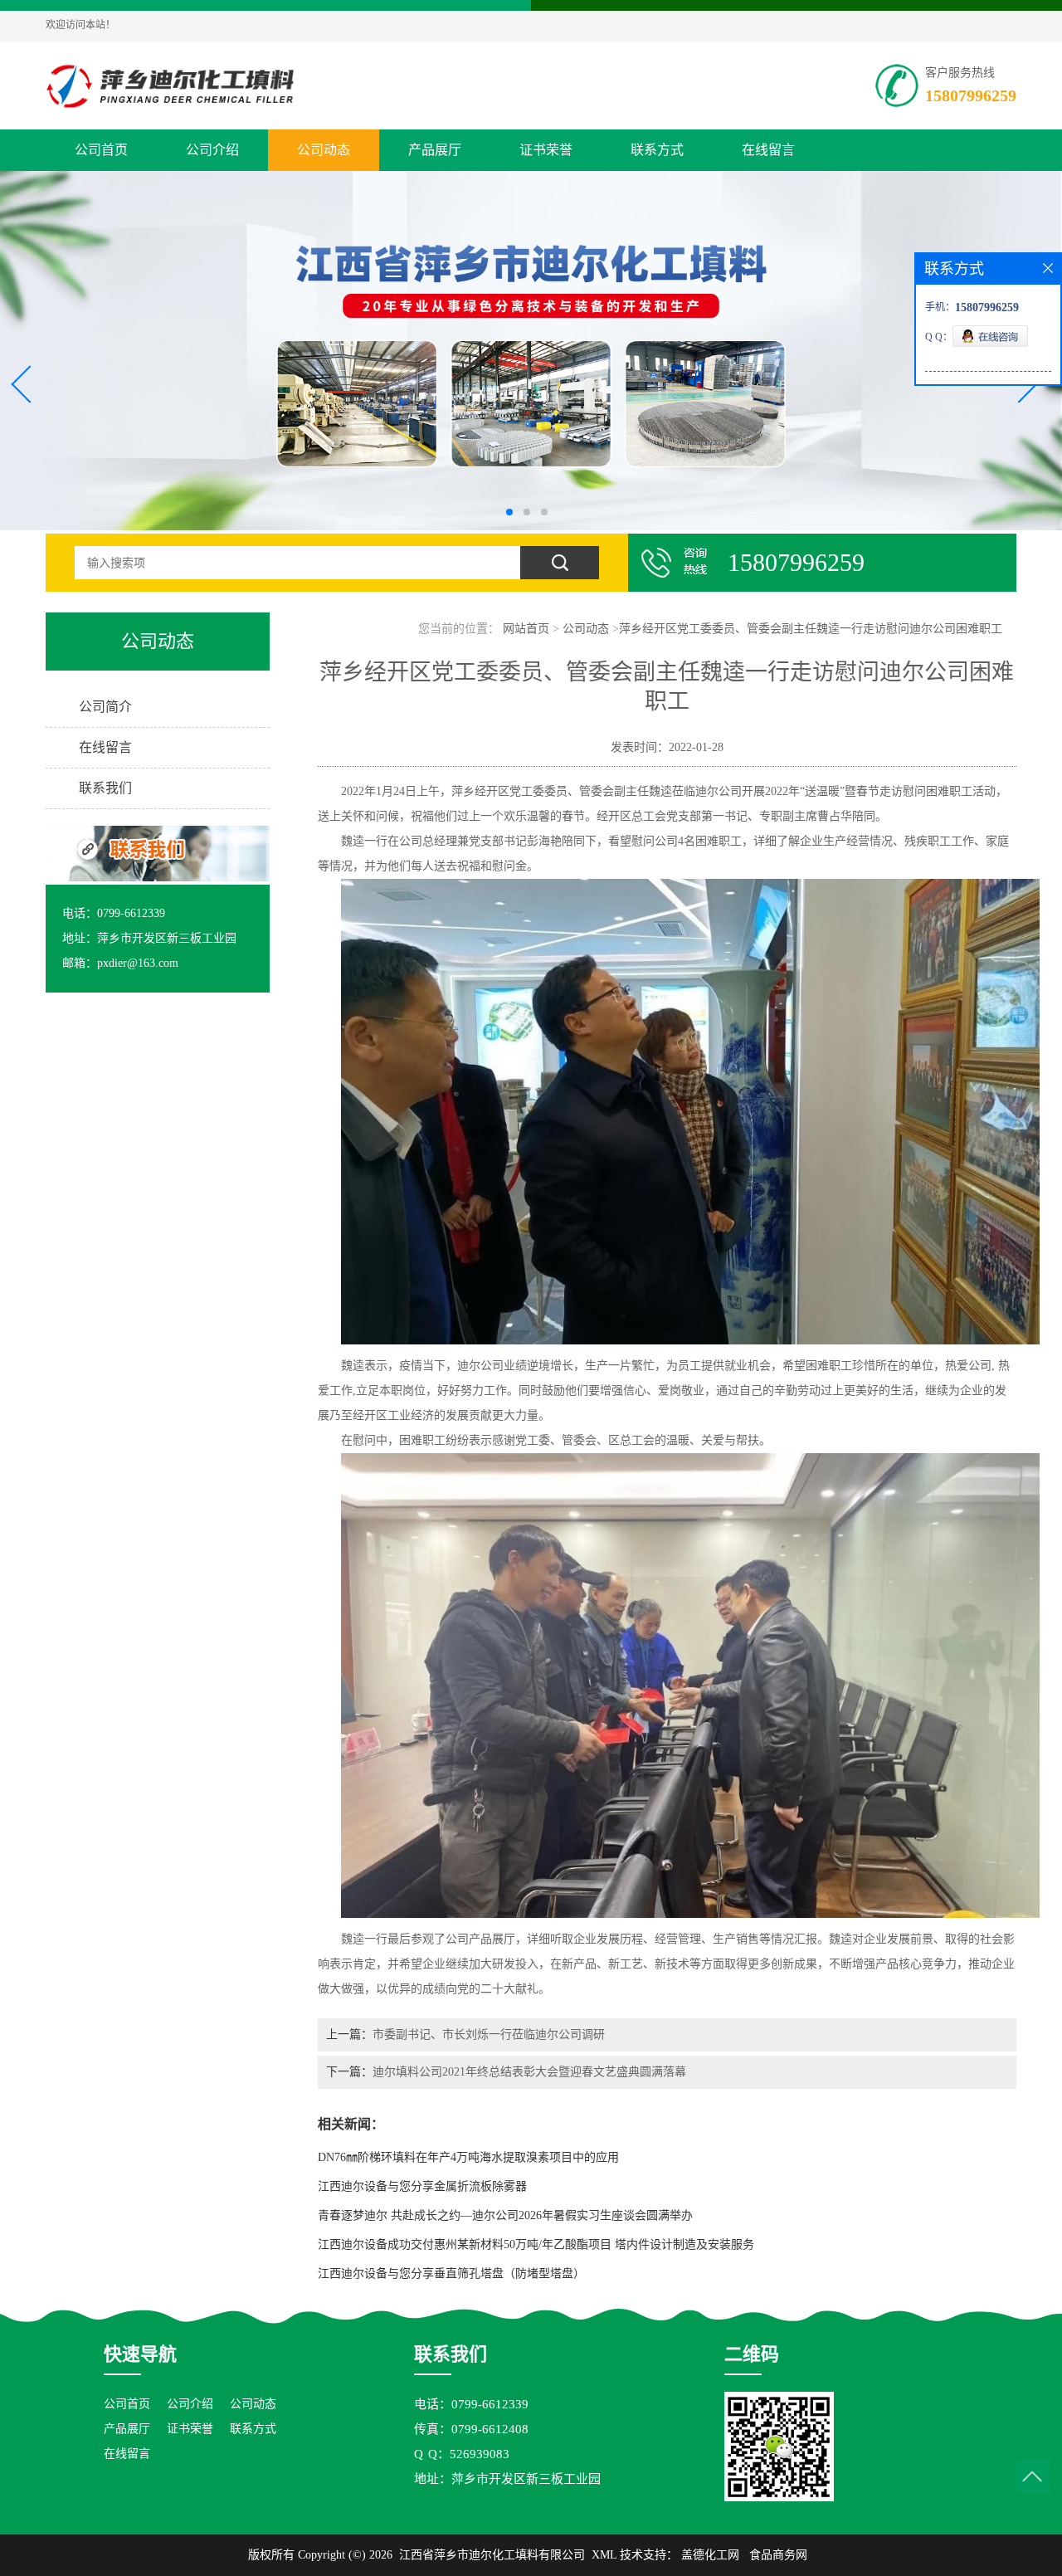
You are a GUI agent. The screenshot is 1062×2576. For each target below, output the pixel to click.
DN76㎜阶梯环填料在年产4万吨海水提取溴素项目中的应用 (468, 2157)
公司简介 (105, 707)
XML (604, 2555)
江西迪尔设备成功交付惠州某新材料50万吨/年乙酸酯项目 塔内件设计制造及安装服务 (536, 2244)
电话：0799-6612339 (114, 913)
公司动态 (324, 150)
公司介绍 (212, 150)
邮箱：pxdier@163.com (120, 963)
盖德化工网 (710, 2555)
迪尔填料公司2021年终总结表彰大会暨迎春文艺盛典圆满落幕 (529, 2072)
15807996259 (971, 95)
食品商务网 (778, 2555)
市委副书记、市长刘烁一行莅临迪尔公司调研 (489, 2034)
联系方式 (657, 150)
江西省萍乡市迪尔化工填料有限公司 (492, 2555)
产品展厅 (435, 150)
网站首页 (526, 629)
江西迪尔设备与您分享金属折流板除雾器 (422, 2186)
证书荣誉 (546, 150)
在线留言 (768, 150)
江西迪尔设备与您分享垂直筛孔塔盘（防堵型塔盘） (451, 2274)
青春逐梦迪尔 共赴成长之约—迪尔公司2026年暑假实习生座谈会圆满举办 (505, 2215)
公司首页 (101, 150)
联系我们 (105, 788)
